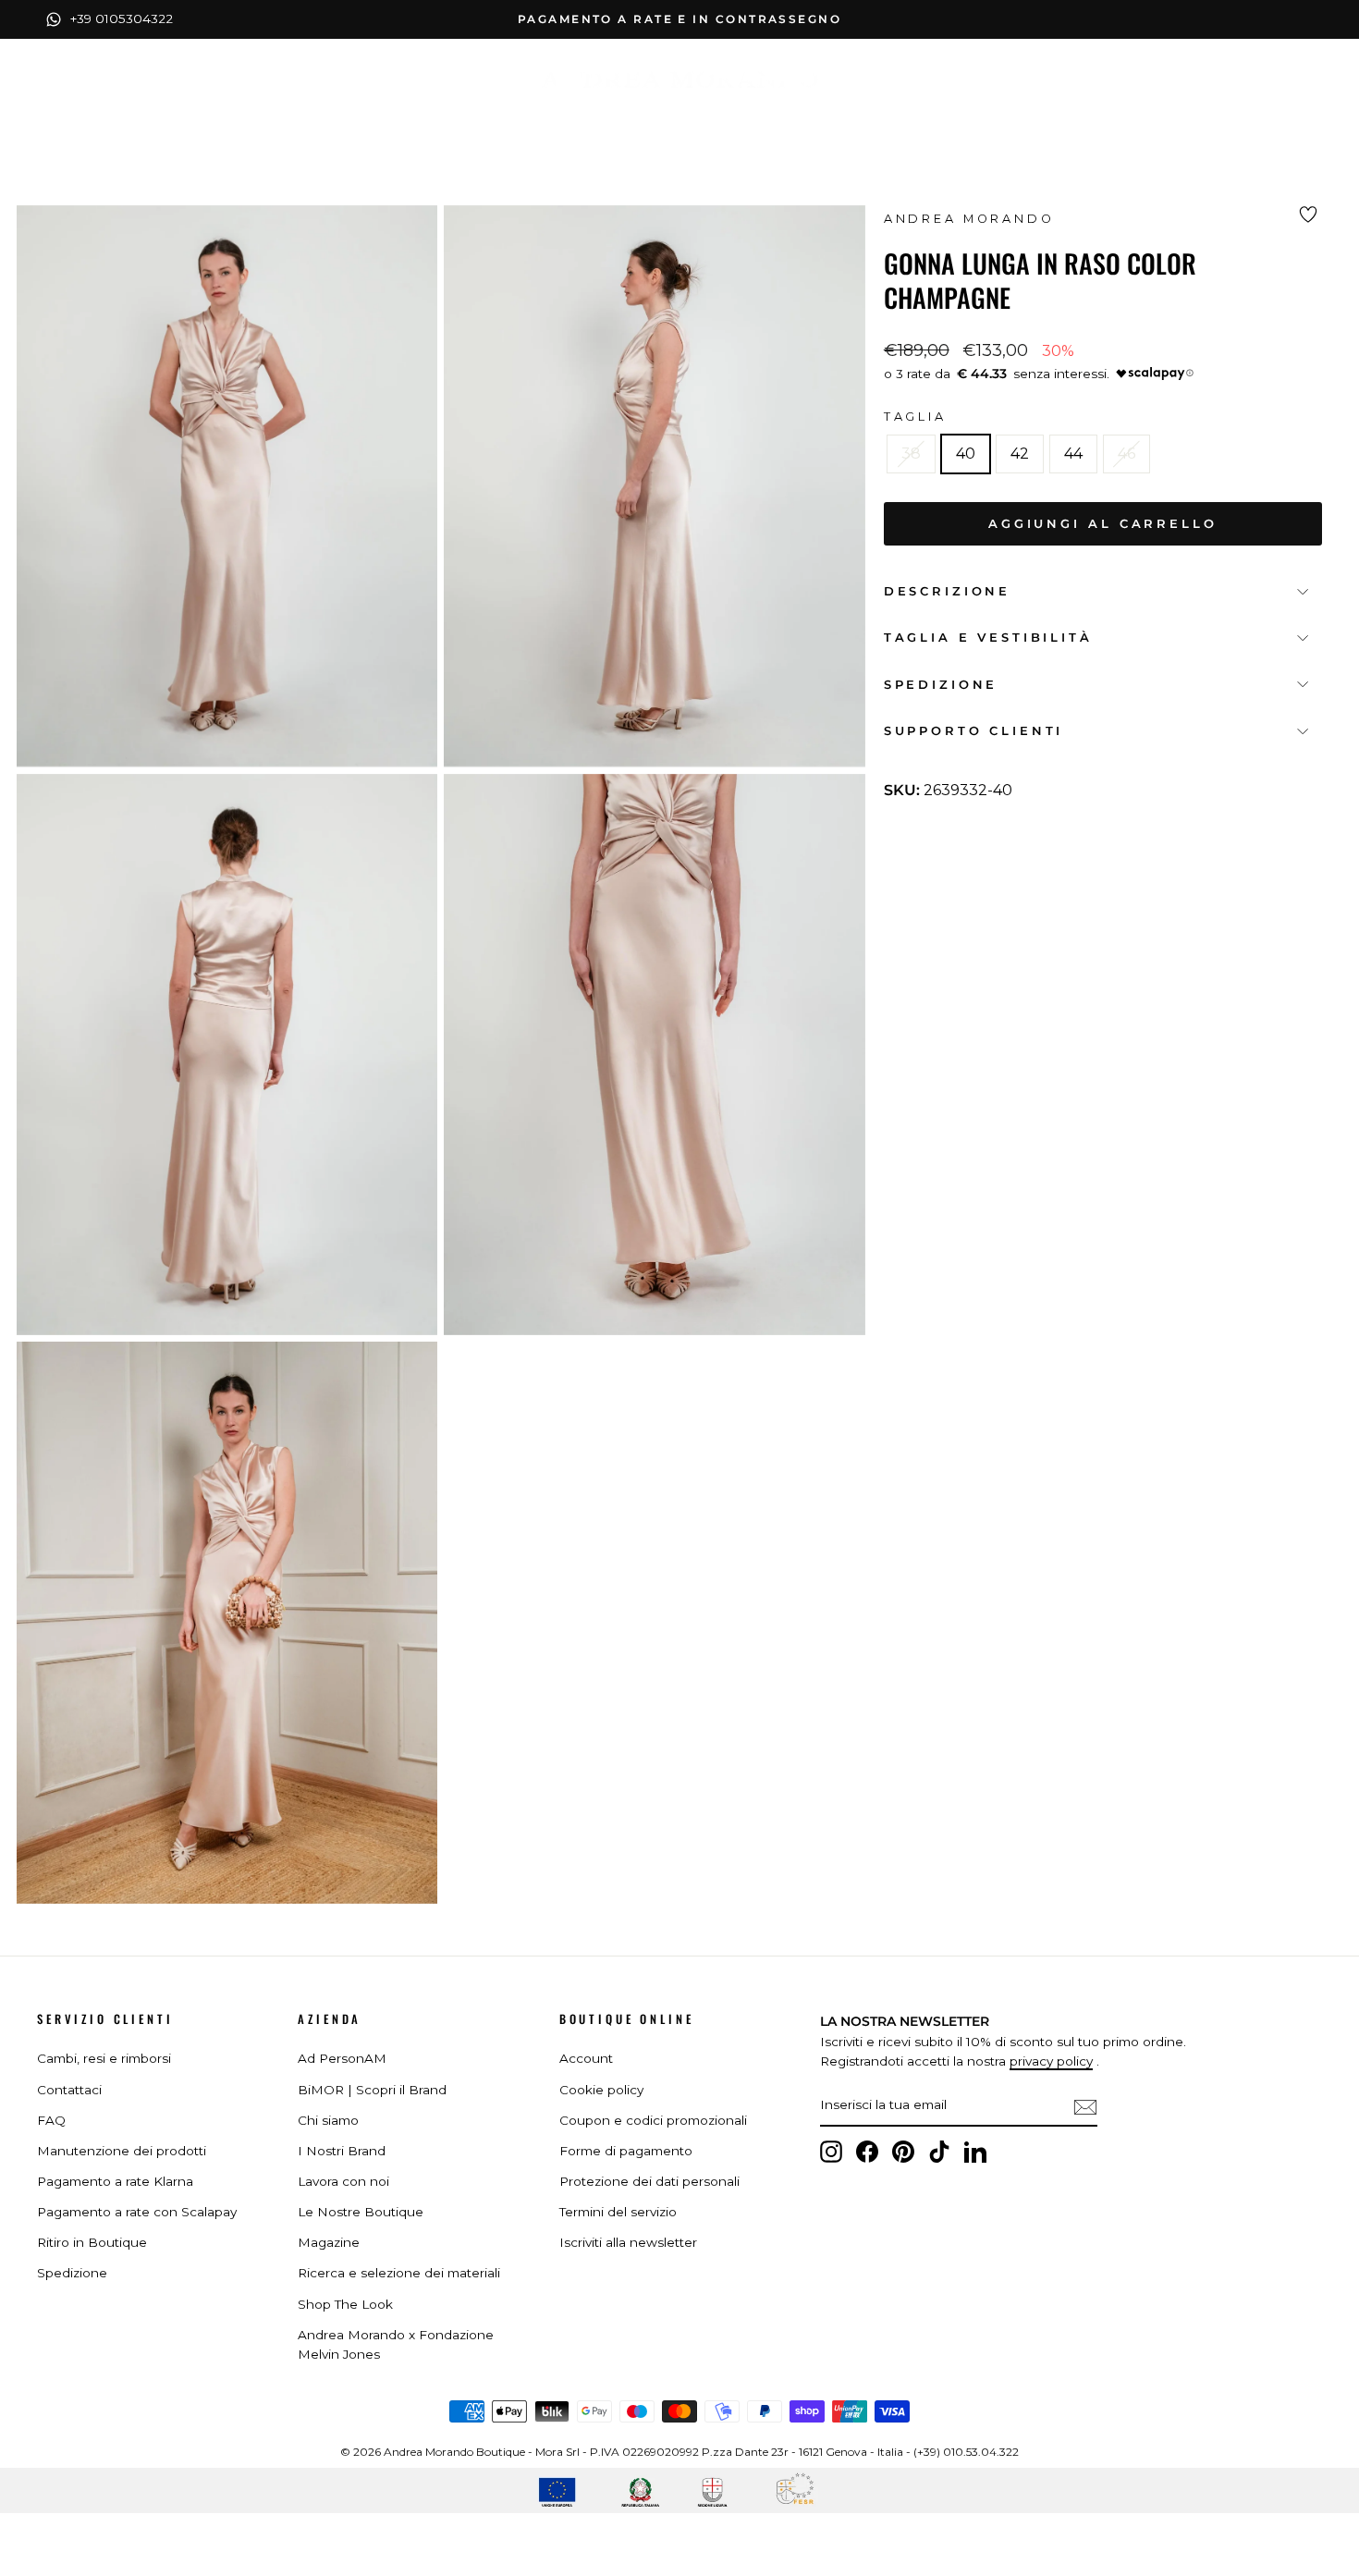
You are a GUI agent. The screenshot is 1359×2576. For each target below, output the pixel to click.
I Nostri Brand (342, 2151)
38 (911, 454)
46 (1126, 454)
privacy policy (1051, 2061)
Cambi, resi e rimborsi (104, 2058)
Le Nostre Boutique (361, 2212)
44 (1073, 454)
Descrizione (947, 590)
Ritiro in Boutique (92, 2242)
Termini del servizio (618, 2212)
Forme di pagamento (626, 2151)
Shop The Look (345, 2304)
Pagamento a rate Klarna (115, 2181)
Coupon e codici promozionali (653, 2120)
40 (966, 454)
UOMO (927, 119)
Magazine (329, 2242)
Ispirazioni (820, 118)
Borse (714, 118)
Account (586, 2058)
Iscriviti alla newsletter (628, 2242)
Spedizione (72, 2273)
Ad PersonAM (342, 2058)
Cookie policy (601, 2090)
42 (1020, 454)
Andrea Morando (969, 219)
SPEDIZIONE (941, 684)
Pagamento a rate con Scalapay (137, 2212)
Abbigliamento (471, 118)
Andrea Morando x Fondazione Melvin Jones (396, 2345)
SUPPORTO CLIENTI (973, 731)
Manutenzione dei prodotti (122, 2151)
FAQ (51, 2120)
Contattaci (69, 2090)
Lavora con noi (343, 2181)
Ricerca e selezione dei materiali (399, 2273)
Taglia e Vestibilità (988, 638)
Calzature (612, 118)
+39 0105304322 (122, 18)
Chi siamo (328, 2120)
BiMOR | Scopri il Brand (372, 2090)
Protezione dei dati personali (649, 2181)
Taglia (915, 416)
